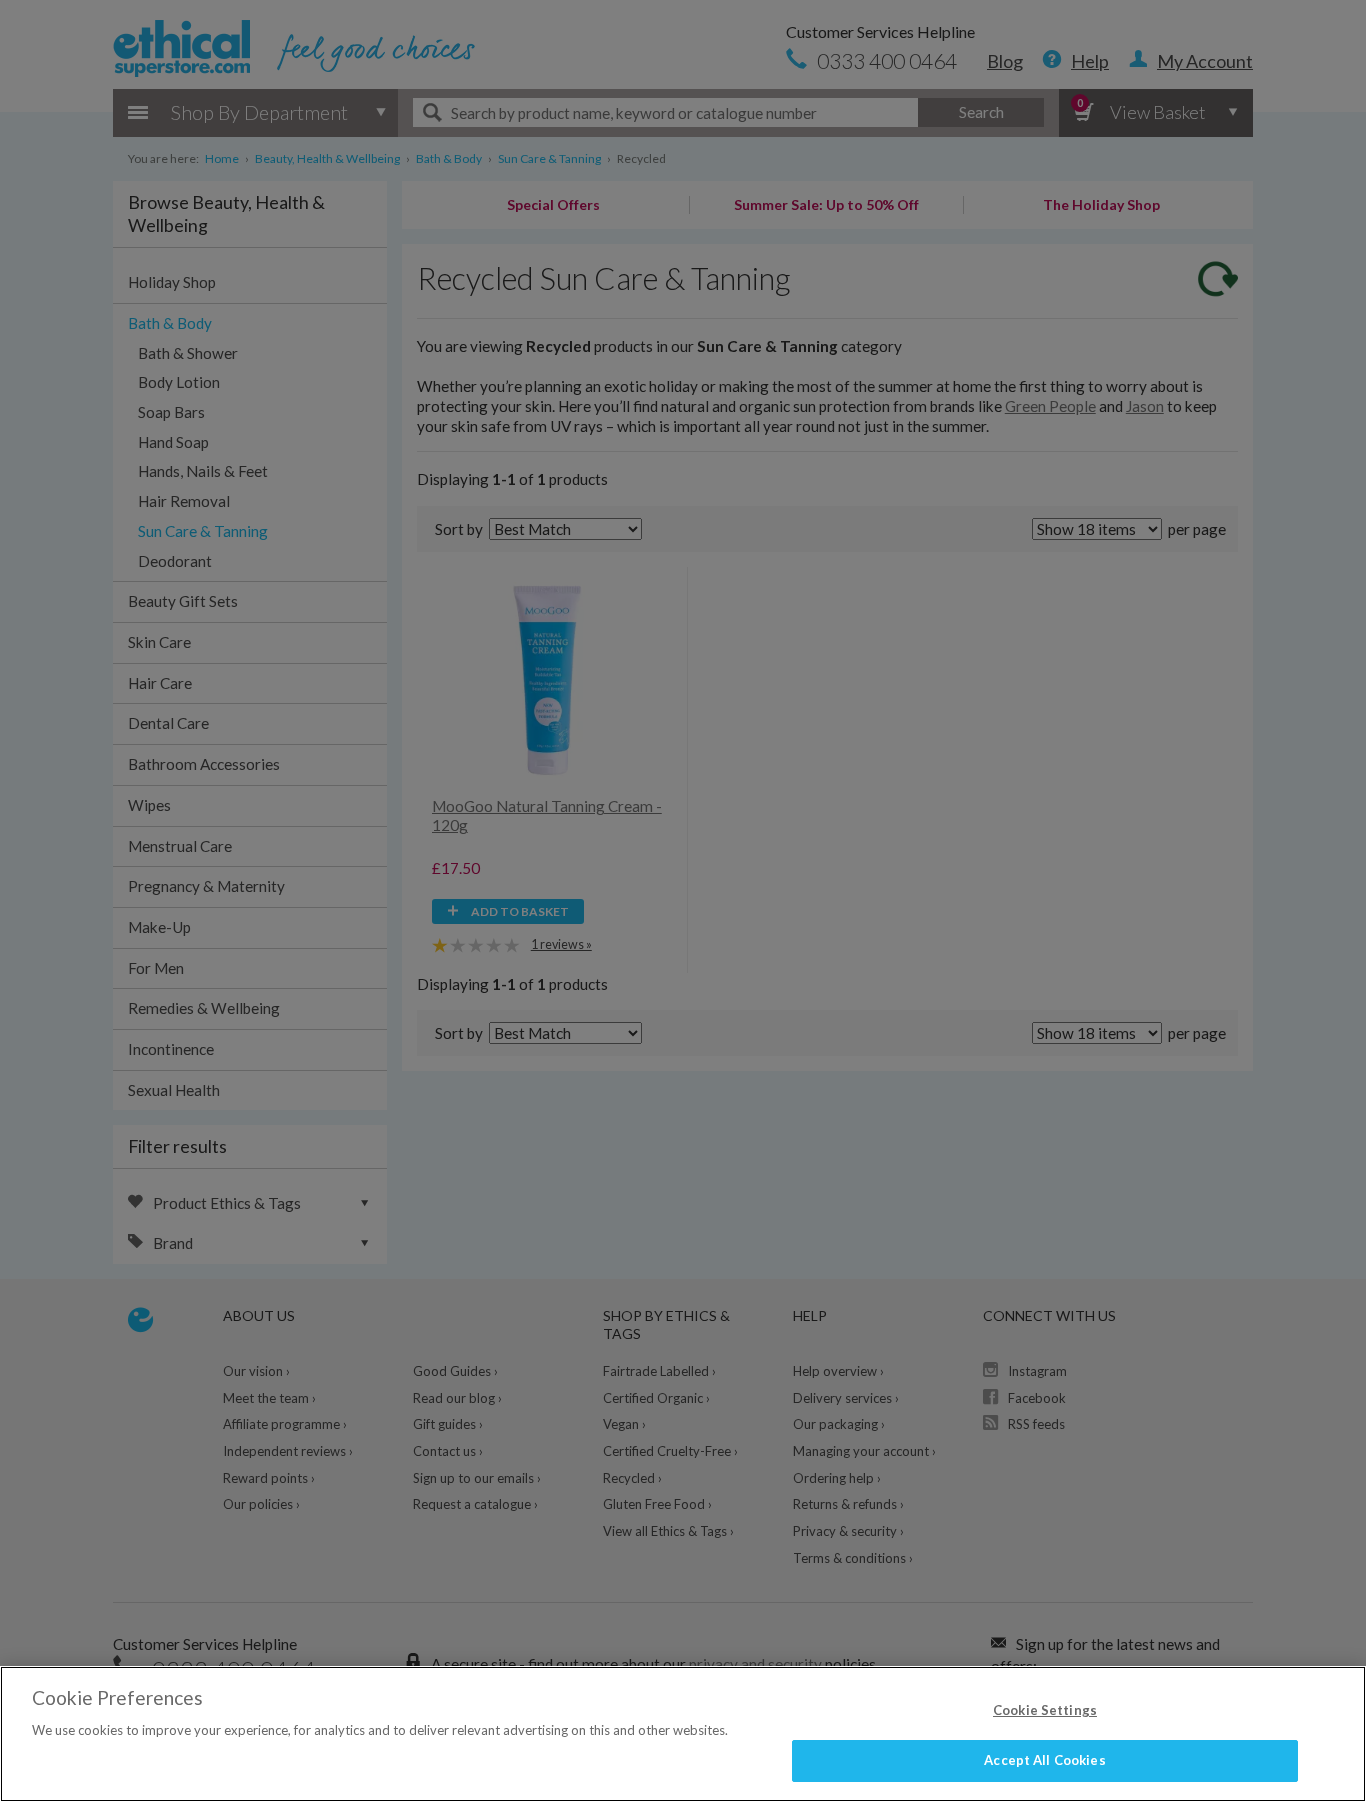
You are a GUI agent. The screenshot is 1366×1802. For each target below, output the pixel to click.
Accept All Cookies (1044, 1760)
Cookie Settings (1045, 1710)
